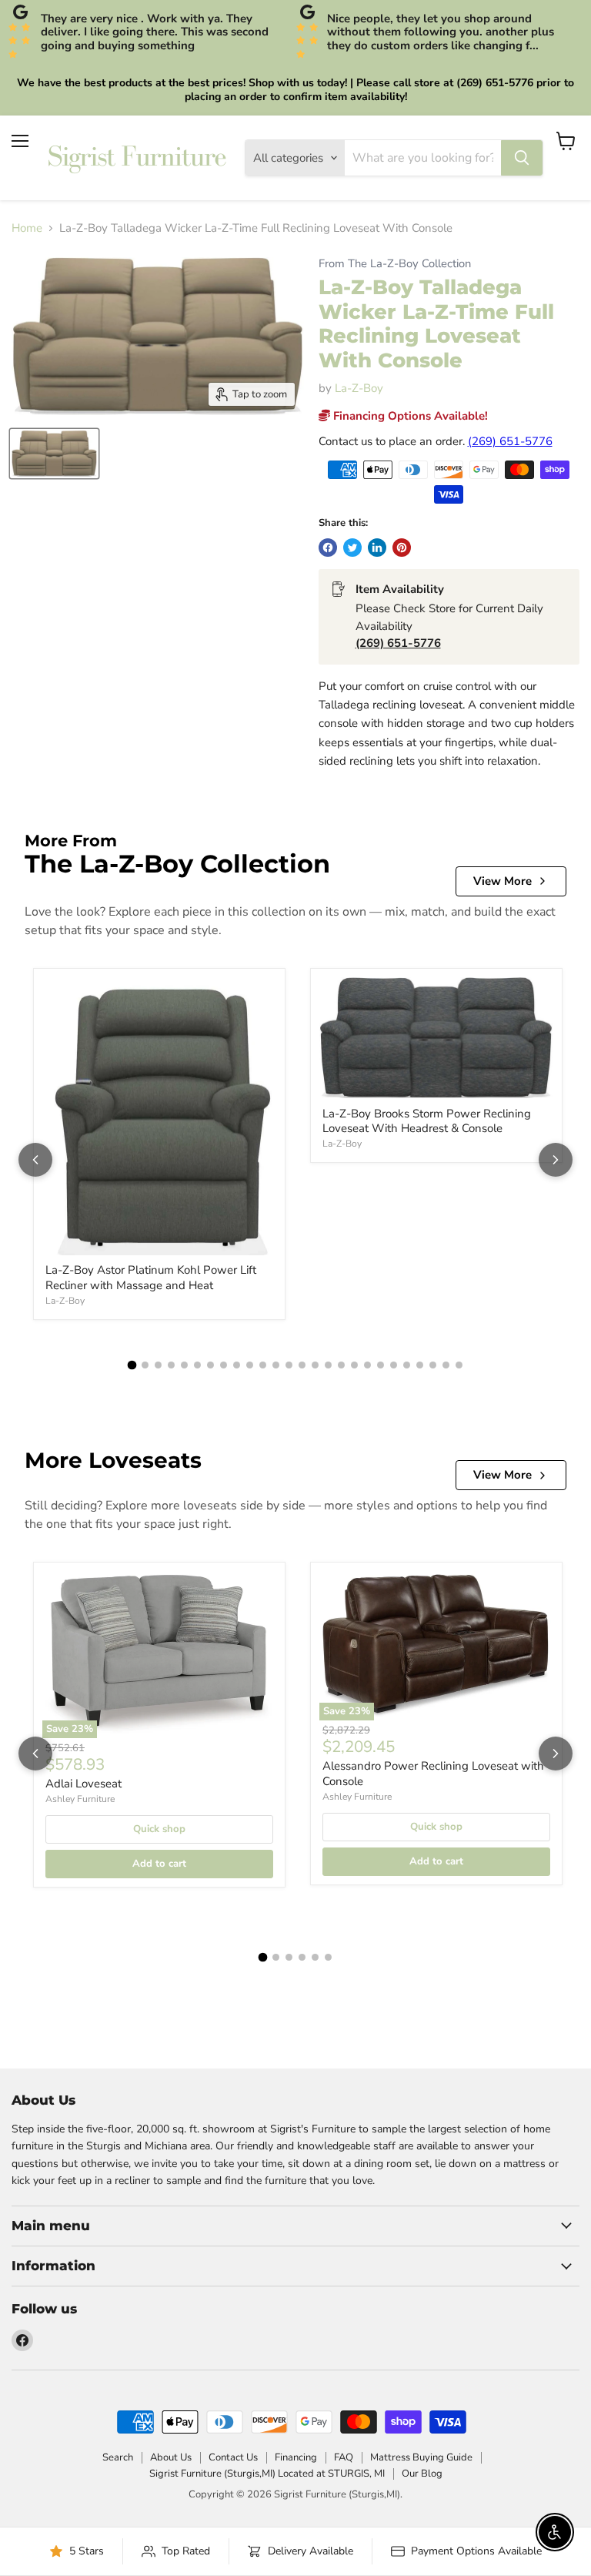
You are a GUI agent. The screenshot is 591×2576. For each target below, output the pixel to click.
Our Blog (422, 2474)
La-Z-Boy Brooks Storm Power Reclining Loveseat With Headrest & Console (427, 1121)
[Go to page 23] (420, 1365)
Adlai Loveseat (83, 1784)
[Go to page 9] (237, 1365)
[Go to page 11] (263, 1365)
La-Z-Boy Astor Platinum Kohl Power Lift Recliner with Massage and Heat (151, 1278)
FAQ (344, 2457)
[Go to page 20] (381, 1365)
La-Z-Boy (359, 388)
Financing (296, 2457)
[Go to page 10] (250, 1365)
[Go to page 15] (315, 1365)
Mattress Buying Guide (421, 2457)
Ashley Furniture (80, 1799)
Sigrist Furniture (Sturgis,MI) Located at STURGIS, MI (267, 2474)
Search (118, 2457)
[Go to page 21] (394, 1365)
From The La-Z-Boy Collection (395, 264)
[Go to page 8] (224, 1365)
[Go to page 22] (407, 1365)
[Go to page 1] (132, 1365)
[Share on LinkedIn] (377, 548)
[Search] (522, 158)
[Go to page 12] (276, 1365)
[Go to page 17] (341, 1365)
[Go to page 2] (145, 1365)
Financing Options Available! (409, 416)
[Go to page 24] (433, 1365)
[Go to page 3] (158, 1365)
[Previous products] (35, 1160)
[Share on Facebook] (328, 548)
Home (27, 228)
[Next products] (556, 1160)
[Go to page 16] (328, 1365)
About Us (171, 2457)
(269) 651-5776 (510, 441)
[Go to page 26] (459, 1365)
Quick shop (159, 1829)
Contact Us (233, 2457)
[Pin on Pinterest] (402, 548)
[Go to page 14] (302, 1365)
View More (503, 881)
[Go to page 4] (171, 1365)
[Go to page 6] (197, 1365)
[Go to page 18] (354, 1365)
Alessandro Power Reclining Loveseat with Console (433, 1774)
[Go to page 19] (367, 1365)
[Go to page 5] (184, 1365)
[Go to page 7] (210, 1365)
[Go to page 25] (446, 1365)
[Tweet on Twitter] (352, 548)
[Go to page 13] (289, 1365)
